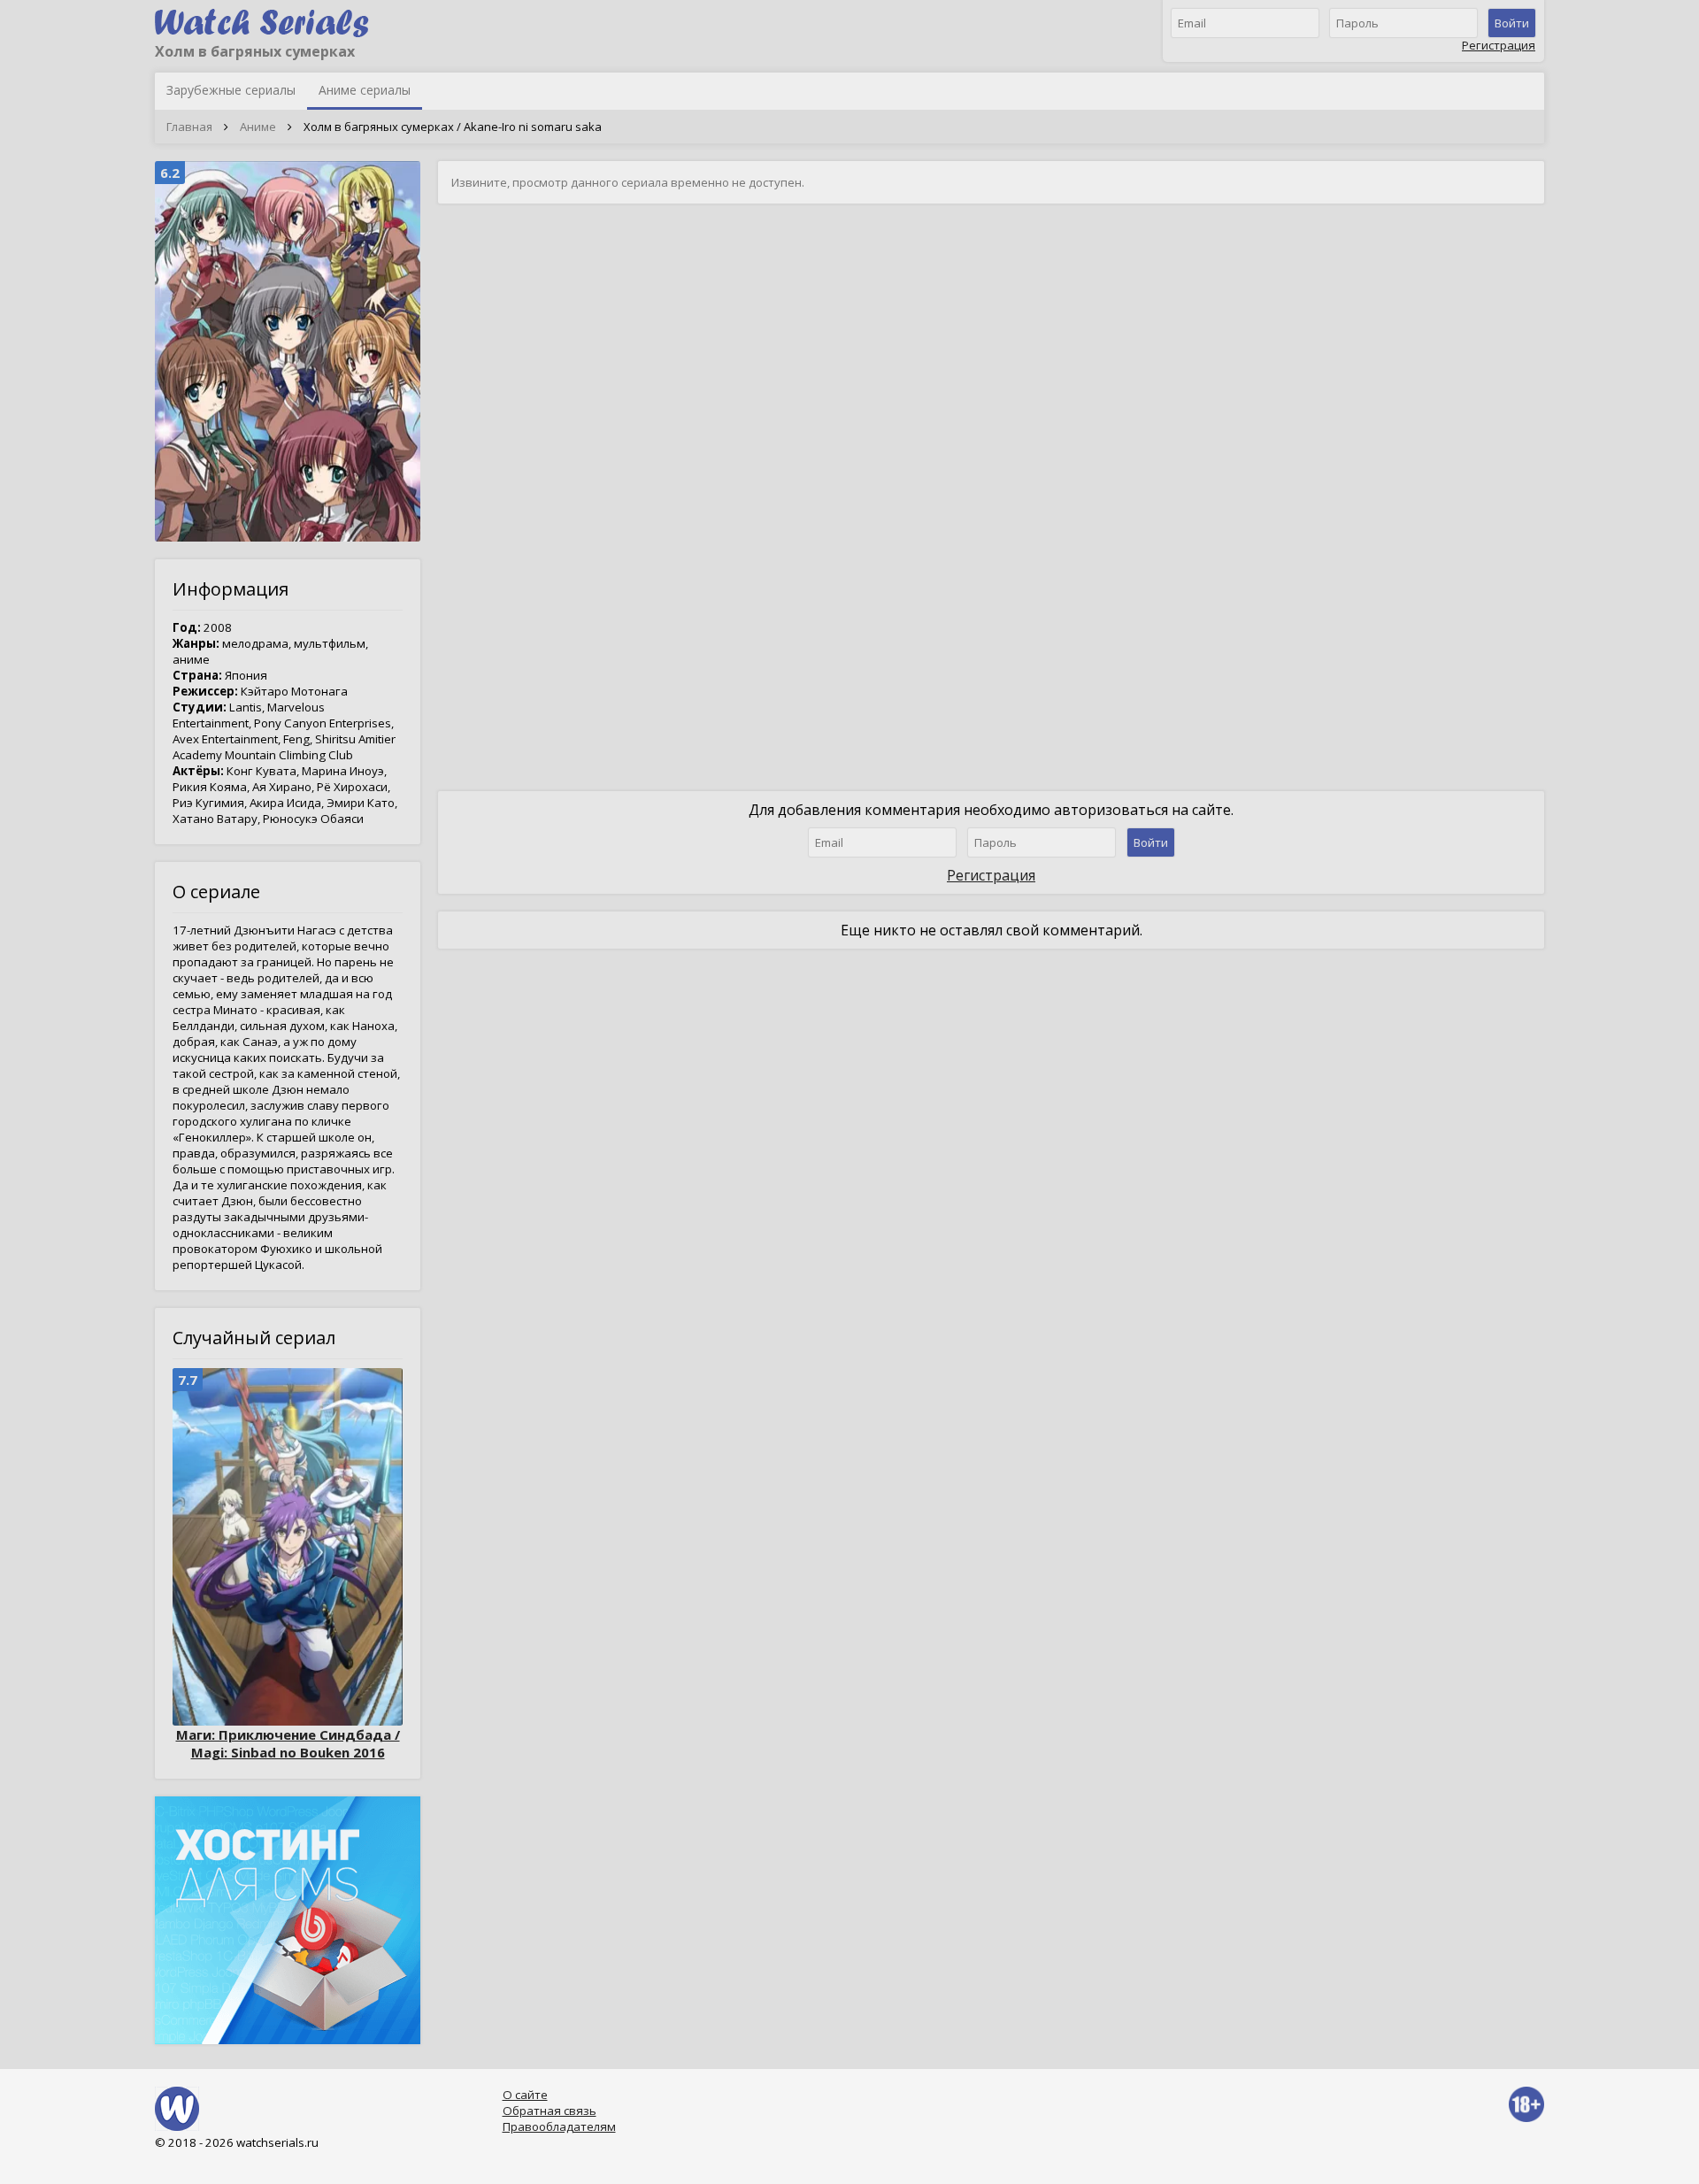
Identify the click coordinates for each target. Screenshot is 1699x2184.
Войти (1512, 23)
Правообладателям (559, 2126)
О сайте (525, 2095)
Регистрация (1499, 45)
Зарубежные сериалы (231, 90)
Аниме (258, 127)
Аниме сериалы (365, 90)
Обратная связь (550, 2111)
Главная (189, 127)
